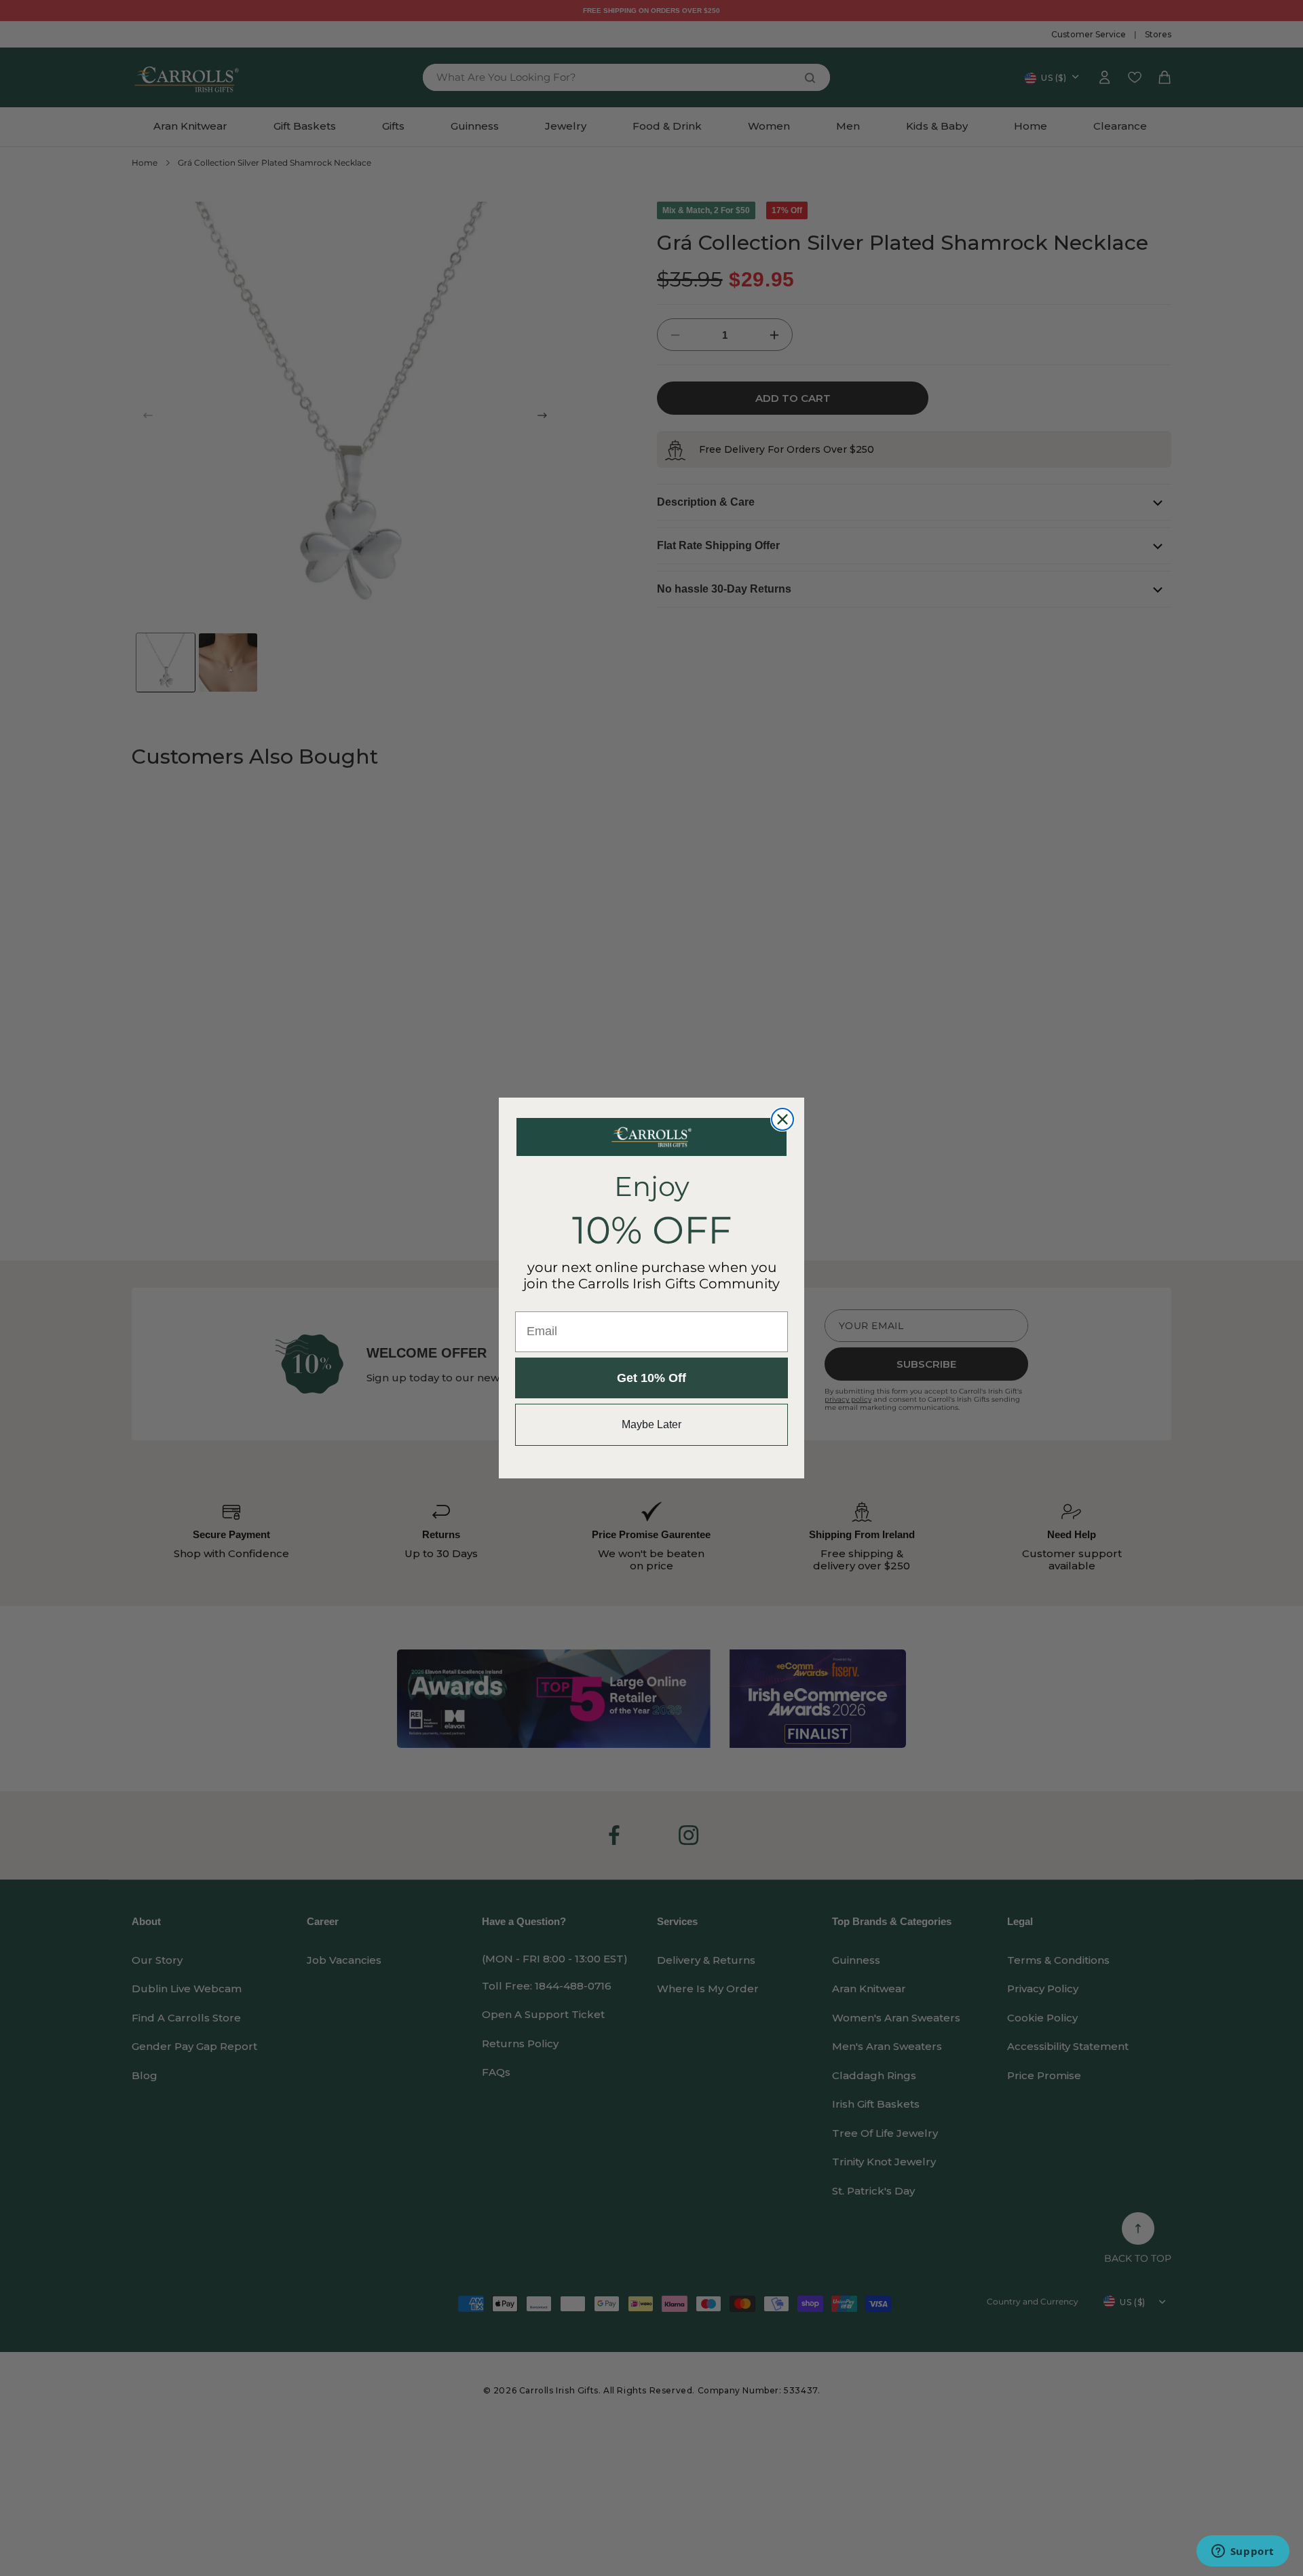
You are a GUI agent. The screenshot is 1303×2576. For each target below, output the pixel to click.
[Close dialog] (782, 1119)
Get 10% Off (651, 1378)
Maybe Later (651, 1424)
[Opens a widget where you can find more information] (1243, 2552)
